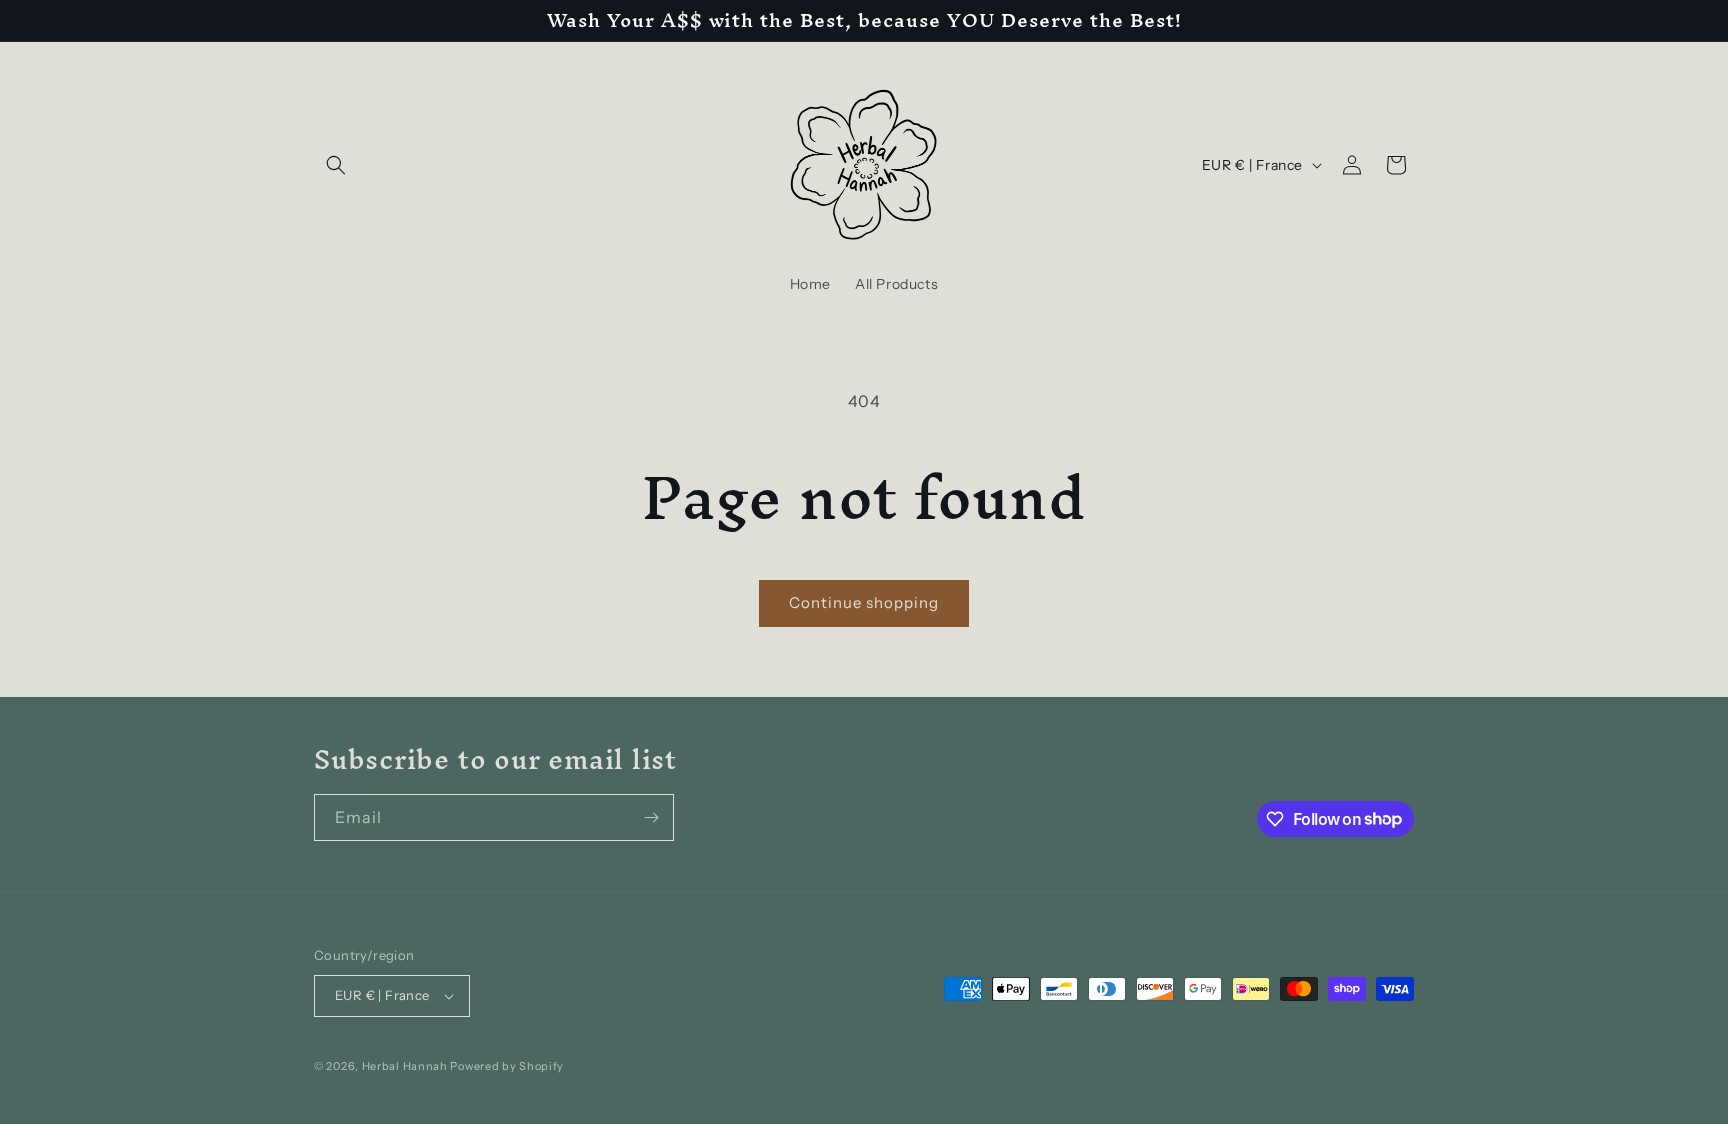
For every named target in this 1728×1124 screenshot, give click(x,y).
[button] (336, 165)
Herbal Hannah (405, 1066)
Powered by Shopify (507, 1066)
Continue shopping (864, 602)
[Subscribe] (651, 817)
